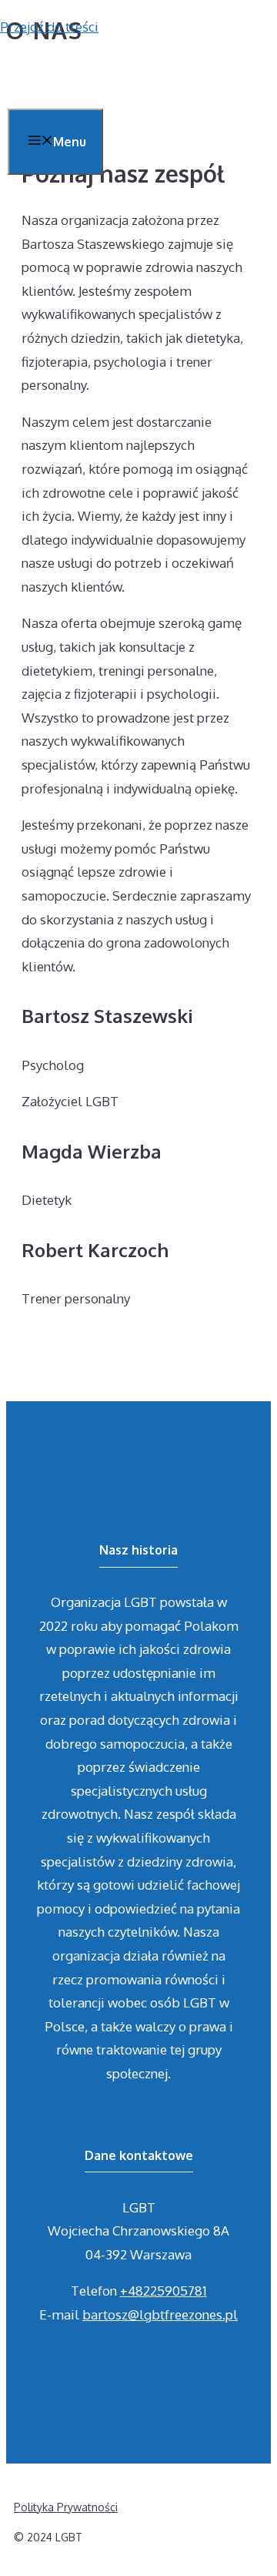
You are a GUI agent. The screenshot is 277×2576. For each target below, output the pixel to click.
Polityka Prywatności (66, 2507)
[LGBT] (46, 78)
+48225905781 (164, 2291)
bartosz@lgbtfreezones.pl (160, 2314)
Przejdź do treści (49, 27)
